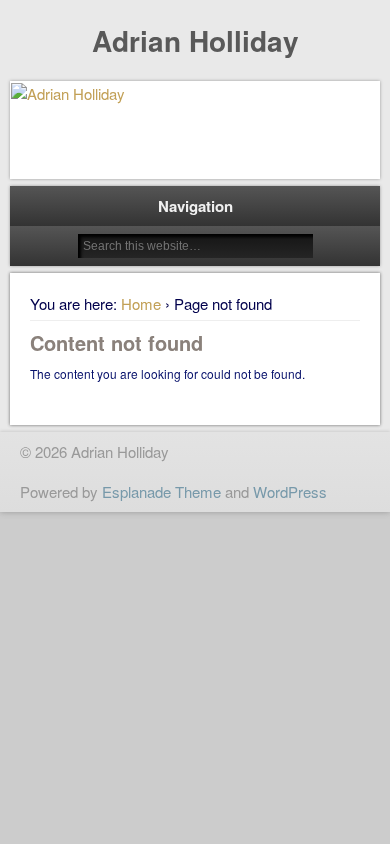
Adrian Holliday (195, 40)
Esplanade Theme (161, 491)
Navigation (195, 206)
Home (141, 303)
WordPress (290, 491)
